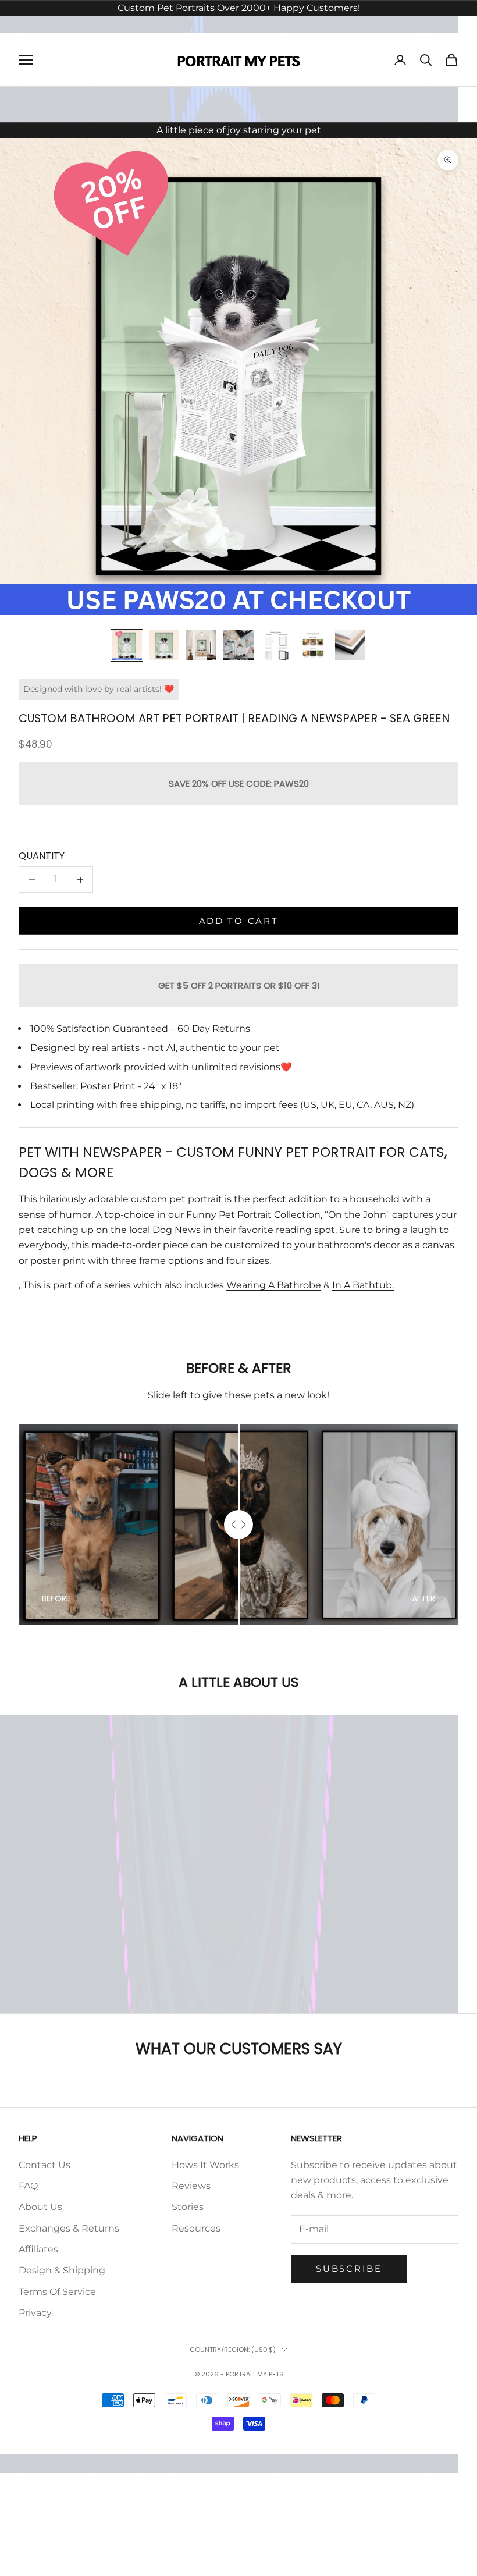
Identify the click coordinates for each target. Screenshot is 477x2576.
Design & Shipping (62, 2270)
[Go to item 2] (164, 645)
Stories (188, 2207)
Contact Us (45, 2165)
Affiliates (38, 2249)
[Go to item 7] (350, 645)
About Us (40, 2207)
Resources (196, 2228)
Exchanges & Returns (69, 2228)
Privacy (35, 2313)
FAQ (28, 2186)
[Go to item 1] (127, 645)
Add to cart (239, 921)
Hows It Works (205, 2165)
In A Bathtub (362, 1285)
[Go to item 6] (313, 645)
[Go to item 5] (276, 645)
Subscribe (349, 2268)
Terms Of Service (57, 2292)
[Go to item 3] (201, 645)
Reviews (191, 2186)
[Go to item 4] (238, 645)
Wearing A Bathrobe (274, 1285)
